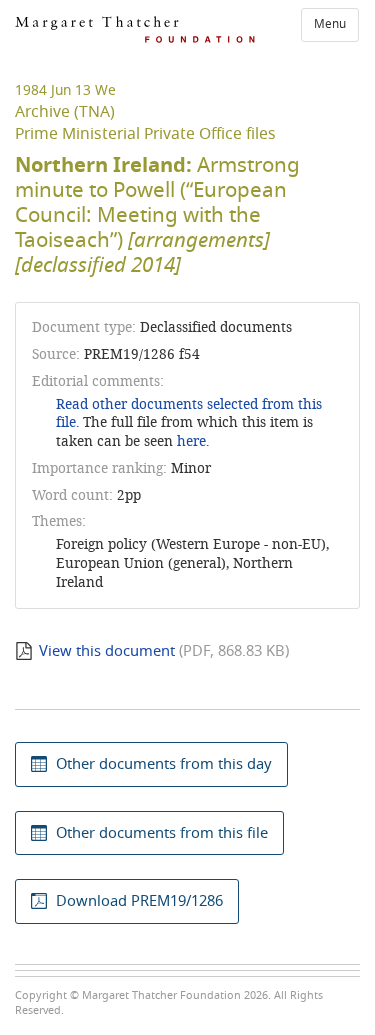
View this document (107, 651)
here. (193, 441)
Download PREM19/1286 (139, 901)
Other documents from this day (164, 764)
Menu (330, 24)
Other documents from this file (162, 833)
